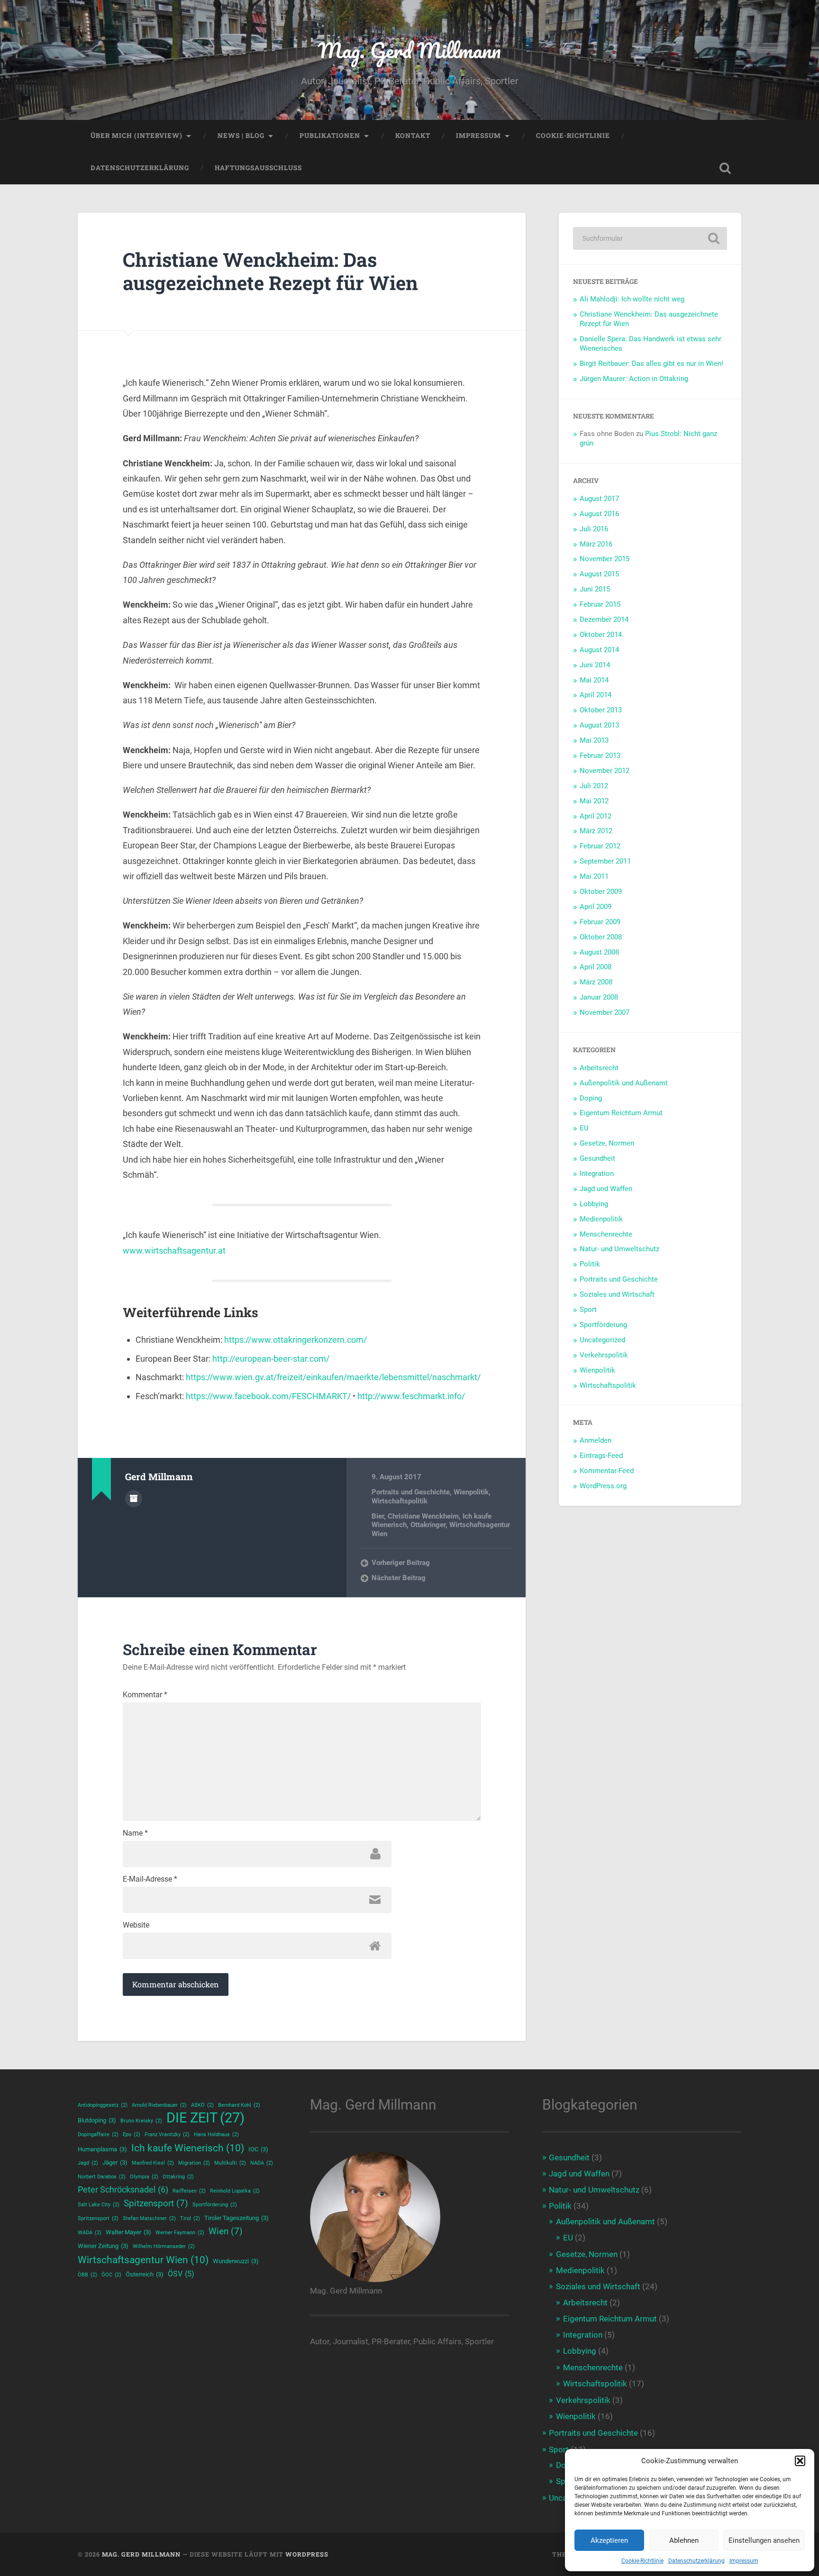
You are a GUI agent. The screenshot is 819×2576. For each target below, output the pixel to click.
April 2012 (596, 816)
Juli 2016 (594, 529)
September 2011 (605, 861)
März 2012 (596, 831)
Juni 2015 (595, 589)
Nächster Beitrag (399, 1578)
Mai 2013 (594, 740)
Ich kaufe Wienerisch (188, 2148)
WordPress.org (603, 1486)
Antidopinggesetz (103, 2105)
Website (136, 1925)
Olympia (144, 2177)
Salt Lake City (99, 2205)
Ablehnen (684, 2540)
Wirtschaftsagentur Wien (143, 2260)
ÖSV (181, 2274)
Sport (588, 1310)
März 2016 (596, 544)
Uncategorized (602, 1340)
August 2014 (599, 650)
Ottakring (178, 2177)
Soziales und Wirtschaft (617, 1294)
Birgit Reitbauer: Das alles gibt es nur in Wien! (651, 364)
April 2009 (596, 907)
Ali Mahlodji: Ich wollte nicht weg (632, 299)
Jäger (115, 2162)
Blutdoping (97, 2120)
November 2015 (605, 559)
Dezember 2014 (604, 619)
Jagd (88, 2163)
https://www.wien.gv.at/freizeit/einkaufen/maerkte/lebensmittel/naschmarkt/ (333, 1377)
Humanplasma (102, 2149)
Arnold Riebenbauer (159, 2105)
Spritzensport (98, 2218)
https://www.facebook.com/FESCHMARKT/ (268, 1396)
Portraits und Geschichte (411, 1492)
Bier (378, 1516)
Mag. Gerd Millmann (409, 50)
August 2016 (599, 514)
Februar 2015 (600, 604)
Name (135, 1833)
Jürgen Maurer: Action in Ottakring (634, 379)
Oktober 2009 (601, 892)
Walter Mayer (128, 2232)
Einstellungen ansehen (764, 2540)
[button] (800, 2461)
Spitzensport (156, 2203)
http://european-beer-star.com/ (271, 1359)
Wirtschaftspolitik (400, 1501)
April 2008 (596, 967)
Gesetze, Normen (607, 1143)
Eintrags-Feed (601, 1456)
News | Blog (241, 136)
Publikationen (330, 136)
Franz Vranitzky (167, 2135)
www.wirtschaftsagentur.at (174, 1251)
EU (584, 1128)
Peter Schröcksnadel (123, 2190)
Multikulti (230, 2163)
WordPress (307, 2554)
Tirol (190, 2218)
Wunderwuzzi (236, 2261)
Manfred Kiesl (153, 2163)
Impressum (744, 2561)
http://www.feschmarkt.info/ (411, 1396)
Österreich (145, 2274)
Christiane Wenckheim (423, 1516)
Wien (226, 2231)
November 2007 (605, 1012)
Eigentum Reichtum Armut (621, 1113)
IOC (258, 2149)
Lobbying (594, 1204)
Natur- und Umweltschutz (619, 1249)
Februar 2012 (600, 846)
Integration (597, 1174)
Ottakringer (428, 1525)
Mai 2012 (594, 801)
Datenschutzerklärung (696, 2561)
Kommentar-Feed (607, 1471)
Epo (132, 2135)
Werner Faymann (180, 2233)
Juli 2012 (594, 786)
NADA (262, 2163)
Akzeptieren (609, 2540)
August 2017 (599, 499)
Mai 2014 (594, 680)
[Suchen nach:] (650, 238)
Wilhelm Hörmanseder (164, 2246)
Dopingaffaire (98, 2135)
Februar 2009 (600, 922)
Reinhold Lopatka (235, 2191)
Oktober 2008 (601, 937)
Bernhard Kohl (239, 2105)
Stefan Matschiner (149, 2218)
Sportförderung (603, 1325)
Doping (591, 1098)
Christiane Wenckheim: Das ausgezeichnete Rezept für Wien (270, 271)
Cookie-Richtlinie (642, 2561)
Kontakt (413, 136)
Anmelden (596, 1440)
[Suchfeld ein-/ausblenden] (725, 168)
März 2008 (596, 982)
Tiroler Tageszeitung (237, 2218)
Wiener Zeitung (103, 2246)
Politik (590, 1264)
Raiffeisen (189, 2191)
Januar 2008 (599, 997)
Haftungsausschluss (258, 168)
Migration (194, 2163)
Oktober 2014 (601, 635)
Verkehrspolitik (604, 1355)
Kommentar (145, 1695)
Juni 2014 (595, 665)
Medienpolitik (601, 1219)
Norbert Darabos (102, 2177)
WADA (90, 2233)
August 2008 (599, 952)
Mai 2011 (594, 876)
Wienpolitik (471, 1492)
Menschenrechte (606, 1234)
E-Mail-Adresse (150, 1879)
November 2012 (605, 771)
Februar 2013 (600, 756)
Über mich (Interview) (136, 136)
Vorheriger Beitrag (401, 1563)
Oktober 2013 (601, 710)
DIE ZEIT (205, 2118)
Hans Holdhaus (216, 2135)
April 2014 (596, 695)
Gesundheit (597, 1158)
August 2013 (599, 725)
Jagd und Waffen (606, 1189)
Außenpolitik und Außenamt (624, 1083)
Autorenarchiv (134, 1499)
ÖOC (111, 2275)
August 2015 (599, 574)
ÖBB (87, 2275)
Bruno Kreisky (141, 2121)
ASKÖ (202, 2105)
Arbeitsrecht (599, 1068)
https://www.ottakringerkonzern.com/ (296, 1340)
